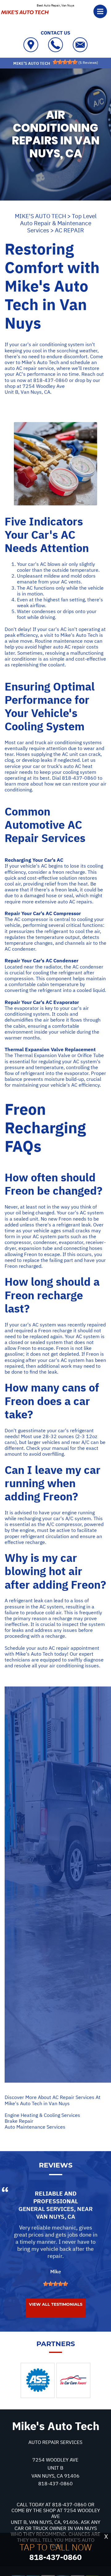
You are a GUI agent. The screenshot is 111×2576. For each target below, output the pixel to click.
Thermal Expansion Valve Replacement (50, 1049)
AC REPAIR (69, 230)
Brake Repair (19, 2121)
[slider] (65, 62)
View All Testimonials (56, 2304)
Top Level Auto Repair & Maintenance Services (58, 223)
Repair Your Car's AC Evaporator (42, 1002)
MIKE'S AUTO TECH (40, 216)
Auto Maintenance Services (35, 2127)
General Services (46, 2209)
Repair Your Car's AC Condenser (41, 960)
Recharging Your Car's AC (34, 860)
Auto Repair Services (55, 2442)
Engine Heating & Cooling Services (42, 2115)
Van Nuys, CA (56, 2217)
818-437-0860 (51, 380)
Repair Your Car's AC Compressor (43, 913)
